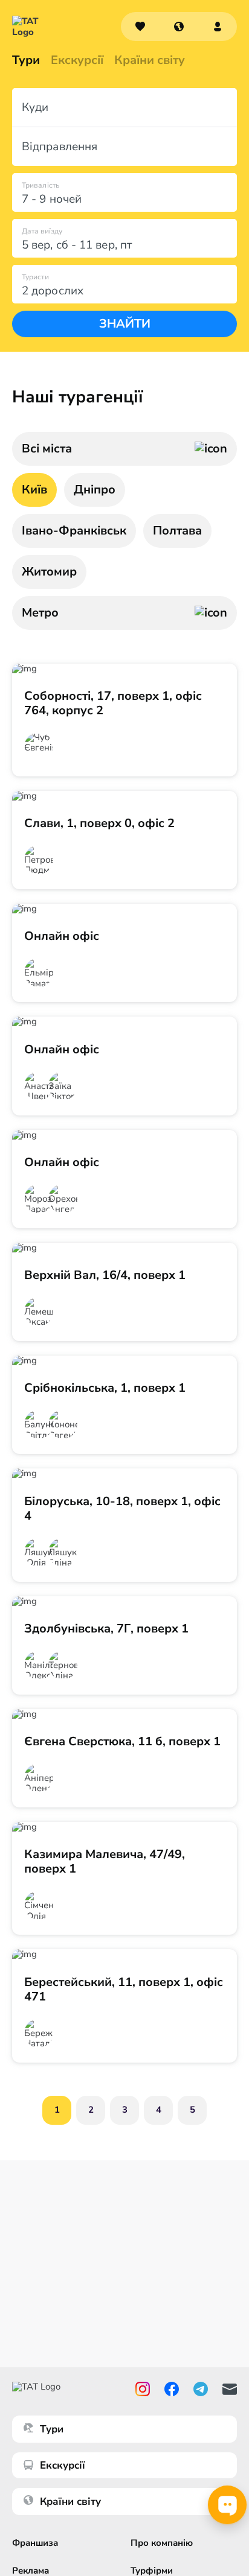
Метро (40, 613)
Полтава (177, 531)
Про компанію (162, 2543)
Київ (34, 490)
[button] (179, 27)
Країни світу (150, 60)
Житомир (49, 572)
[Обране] (140, 27)
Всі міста (47, 449)
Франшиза (35, 2543)
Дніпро (95, 490)
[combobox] (179, 27)
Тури (26, 60)
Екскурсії (63, 2465)
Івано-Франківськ (74, 531)
